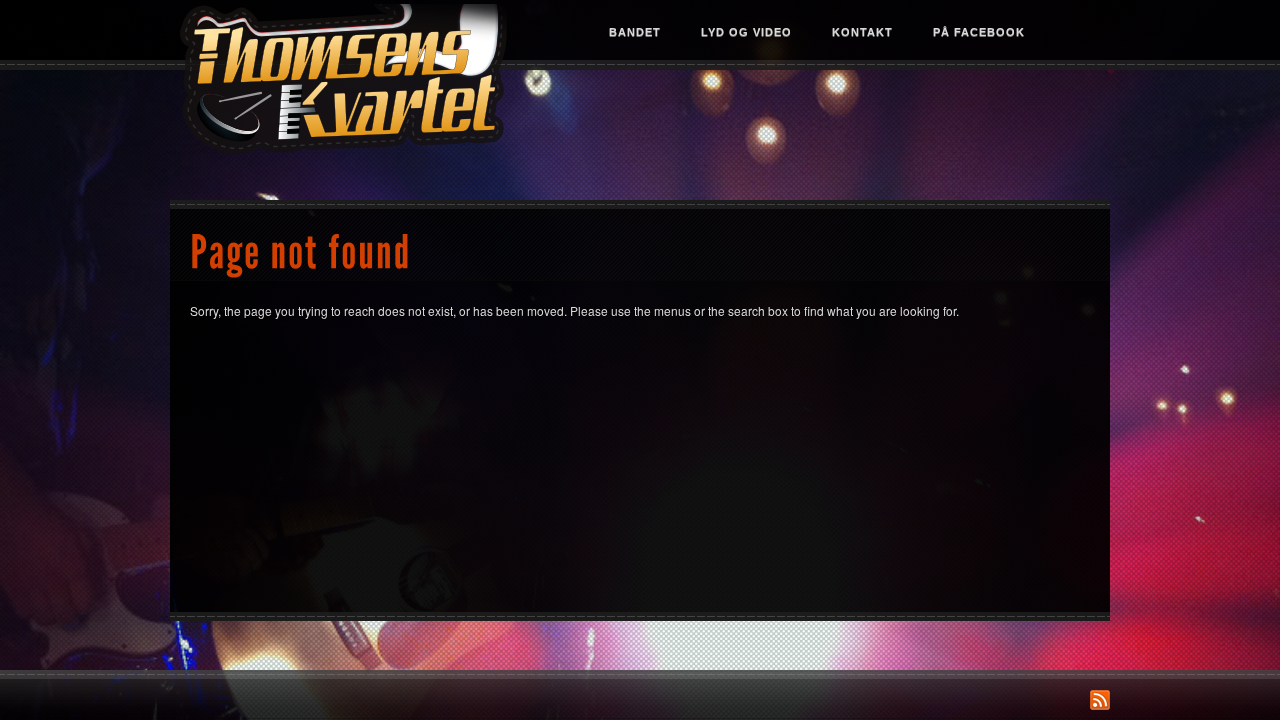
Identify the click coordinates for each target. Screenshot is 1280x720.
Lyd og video (746, 32)
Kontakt (862, 32)
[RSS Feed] (1100, 700)
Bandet (635, 32)
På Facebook (979, 32)
